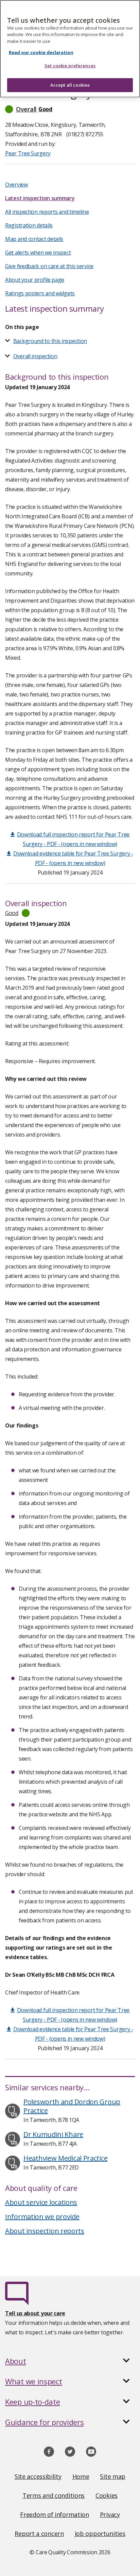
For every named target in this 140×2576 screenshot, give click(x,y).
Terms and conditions (54, 2495)
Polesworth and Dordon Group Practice (72, 2106)
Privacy (110, 2514)
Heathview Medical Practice (65, 2158)
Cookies (107, 2495)
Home (81, 2476)
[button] (70, 109)
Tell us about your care (35, 2313)
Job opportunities (100, 2534)
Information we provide (42, 2217)
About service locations (41, 2202)
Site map (113, 2476)
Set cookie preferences (70, 66)
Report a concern (39, 2534)
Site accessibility (38, 2476)
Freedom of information (54, 2514)
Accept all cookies (70, 85)
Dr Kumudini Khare (53, 2134)
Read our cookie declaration (41, 52)
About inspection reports (45, 2231)
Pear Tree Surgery (28, 153)
